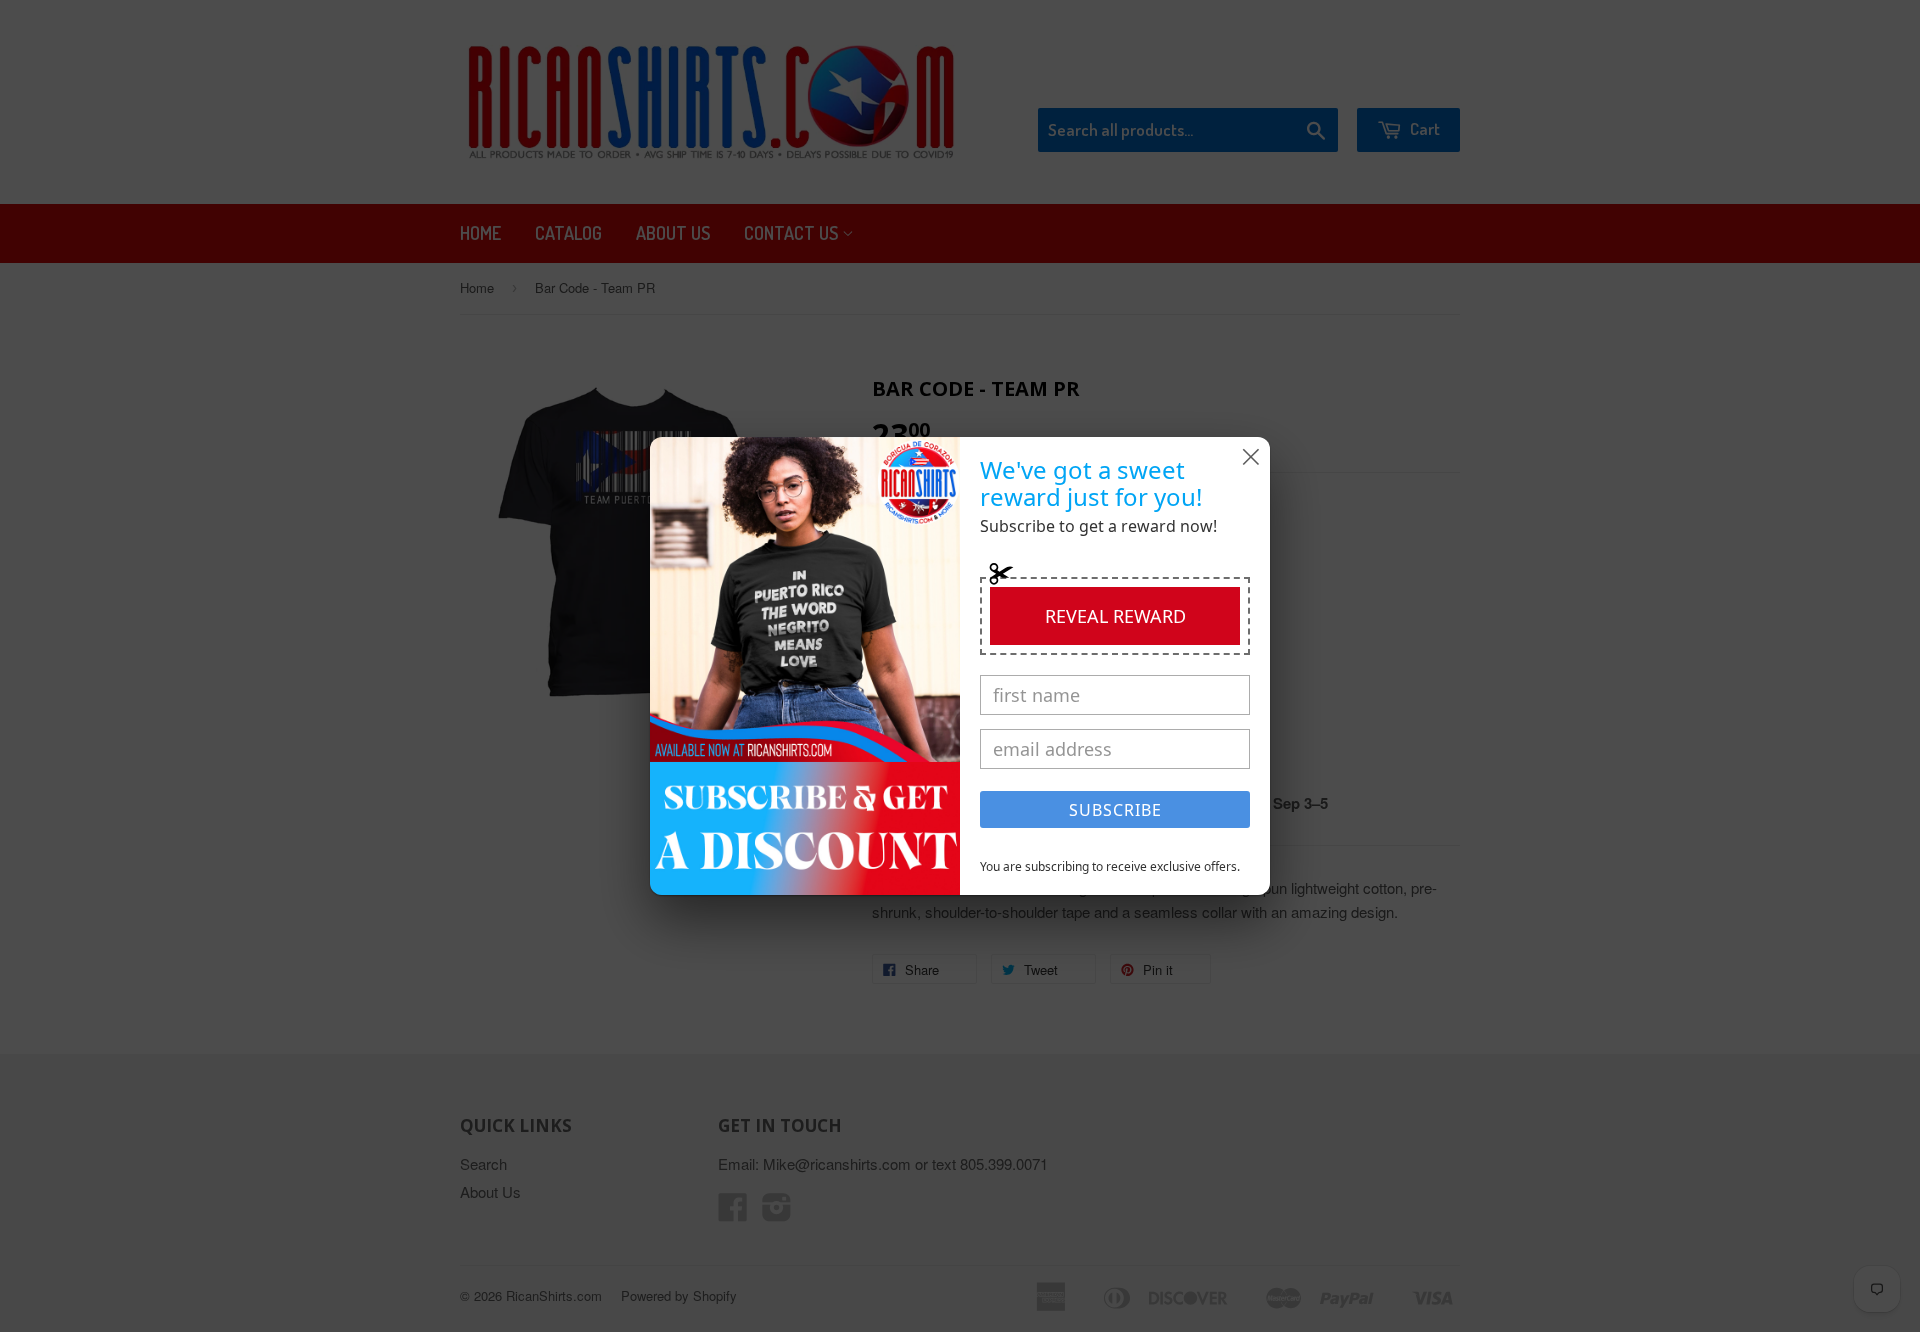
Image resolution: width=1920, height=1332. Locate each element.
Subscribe (1115, 810)
